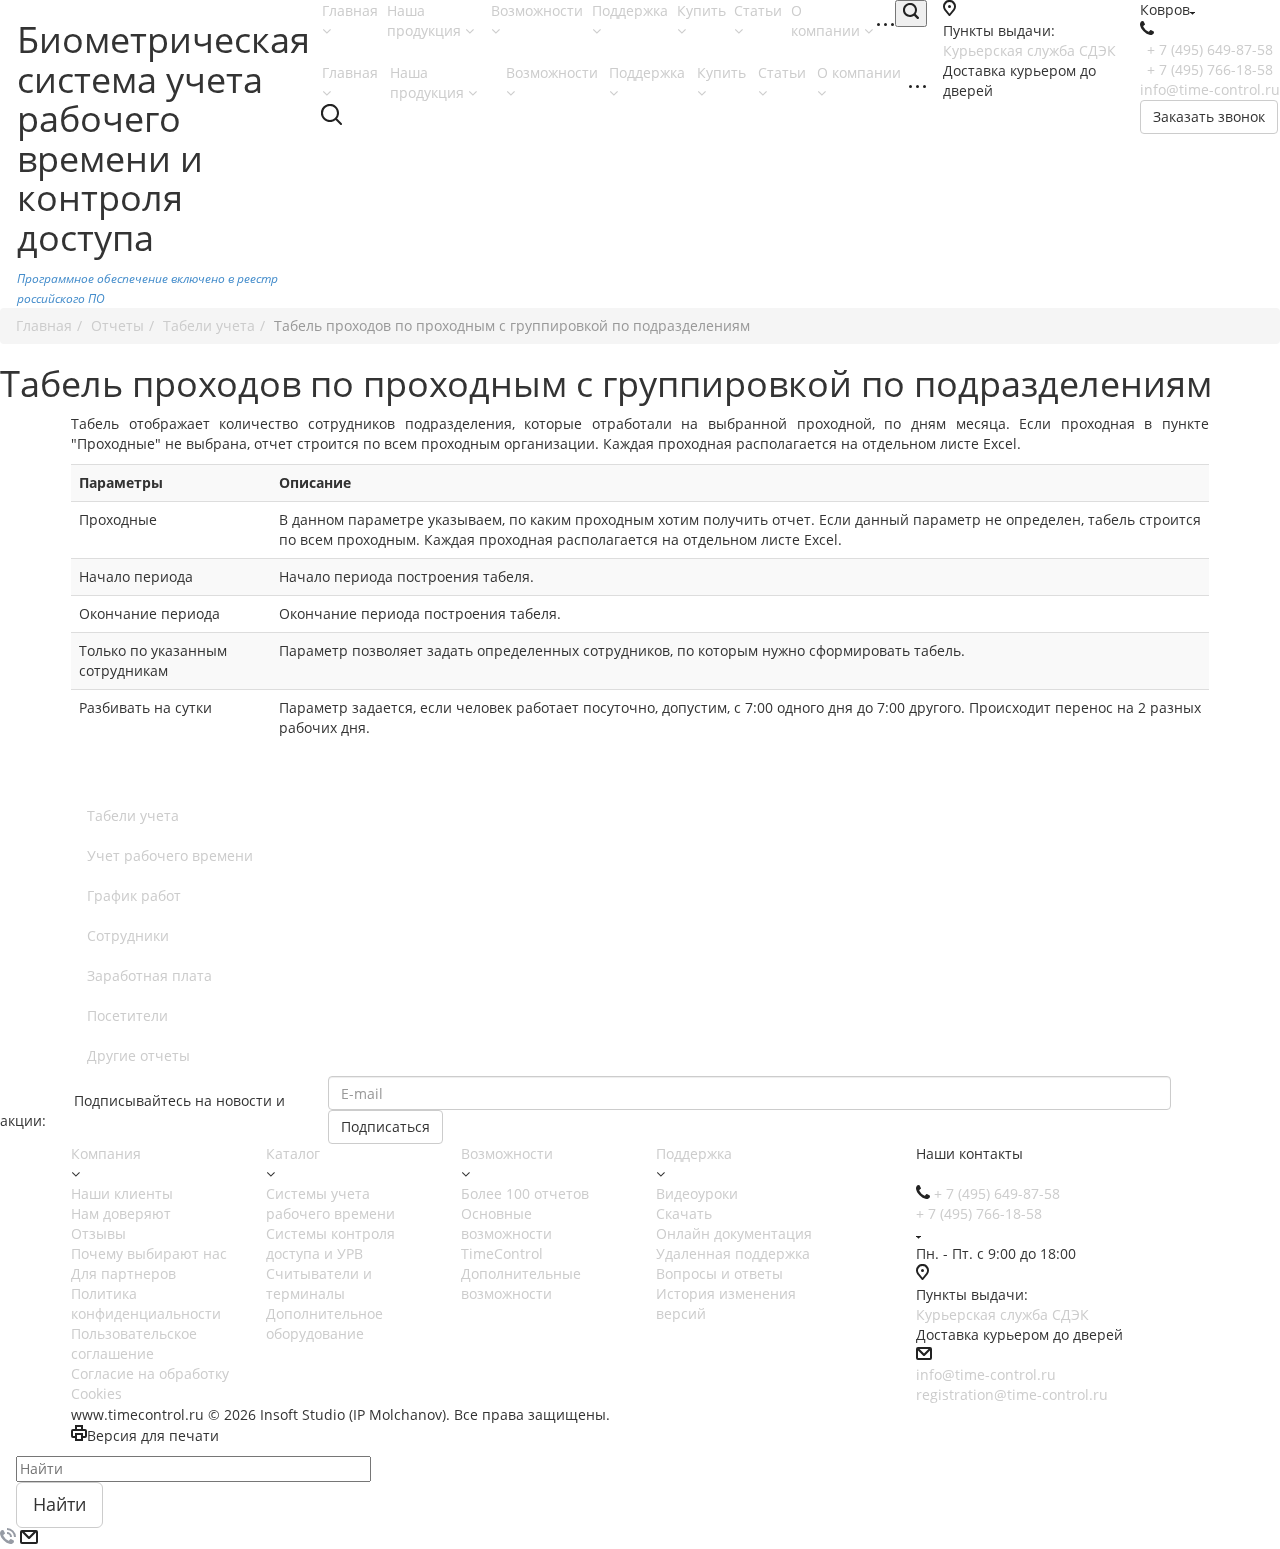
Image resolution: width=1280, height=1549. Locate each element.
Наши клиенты (122, 1193)
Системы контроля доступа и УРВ (330, 1243)
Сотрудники (128, 935)
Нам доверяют (121, 1213)
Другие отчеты (138, 1055)
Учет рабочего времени (170, 855)
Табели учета (133, 815)
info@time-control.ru (1210, 89)
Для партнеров (123, 1273)
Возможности (507, 1153)
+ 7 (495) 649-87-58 (1210, 49)
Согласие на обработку (150, 1373)
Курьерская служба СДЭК (1029, 50)
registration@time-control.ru (1012, 1394)
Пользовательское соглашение (134, 1343)
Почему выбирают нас (149, 1253)
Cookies (96, 1393)
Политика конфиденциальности (146, 1303)
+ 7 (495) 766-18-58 (1210, 69)
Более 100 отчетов (525, 1193)
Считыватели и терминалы (319, 1283)
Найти (59, 1504)
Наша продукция (426, 20)
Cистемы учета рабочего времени (330, 1203)
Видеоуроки (697, 1193)
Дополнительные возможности (521, 1283)
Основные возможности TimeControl (506, 1233)
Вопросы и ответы (719, 1273)
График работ (134, 895)
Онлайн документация (734, 1233)
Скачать (684, 1213)
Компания (106, 1153)
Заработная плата (149, 975)
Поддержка (694, 1153)
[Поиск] (911, 13)
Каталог (293, 1153)
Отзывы (98, 1233)
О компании (827, 20)
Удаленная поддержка (733, 1253)
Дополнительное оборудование (324, 1323)
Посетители (127, 1015)
